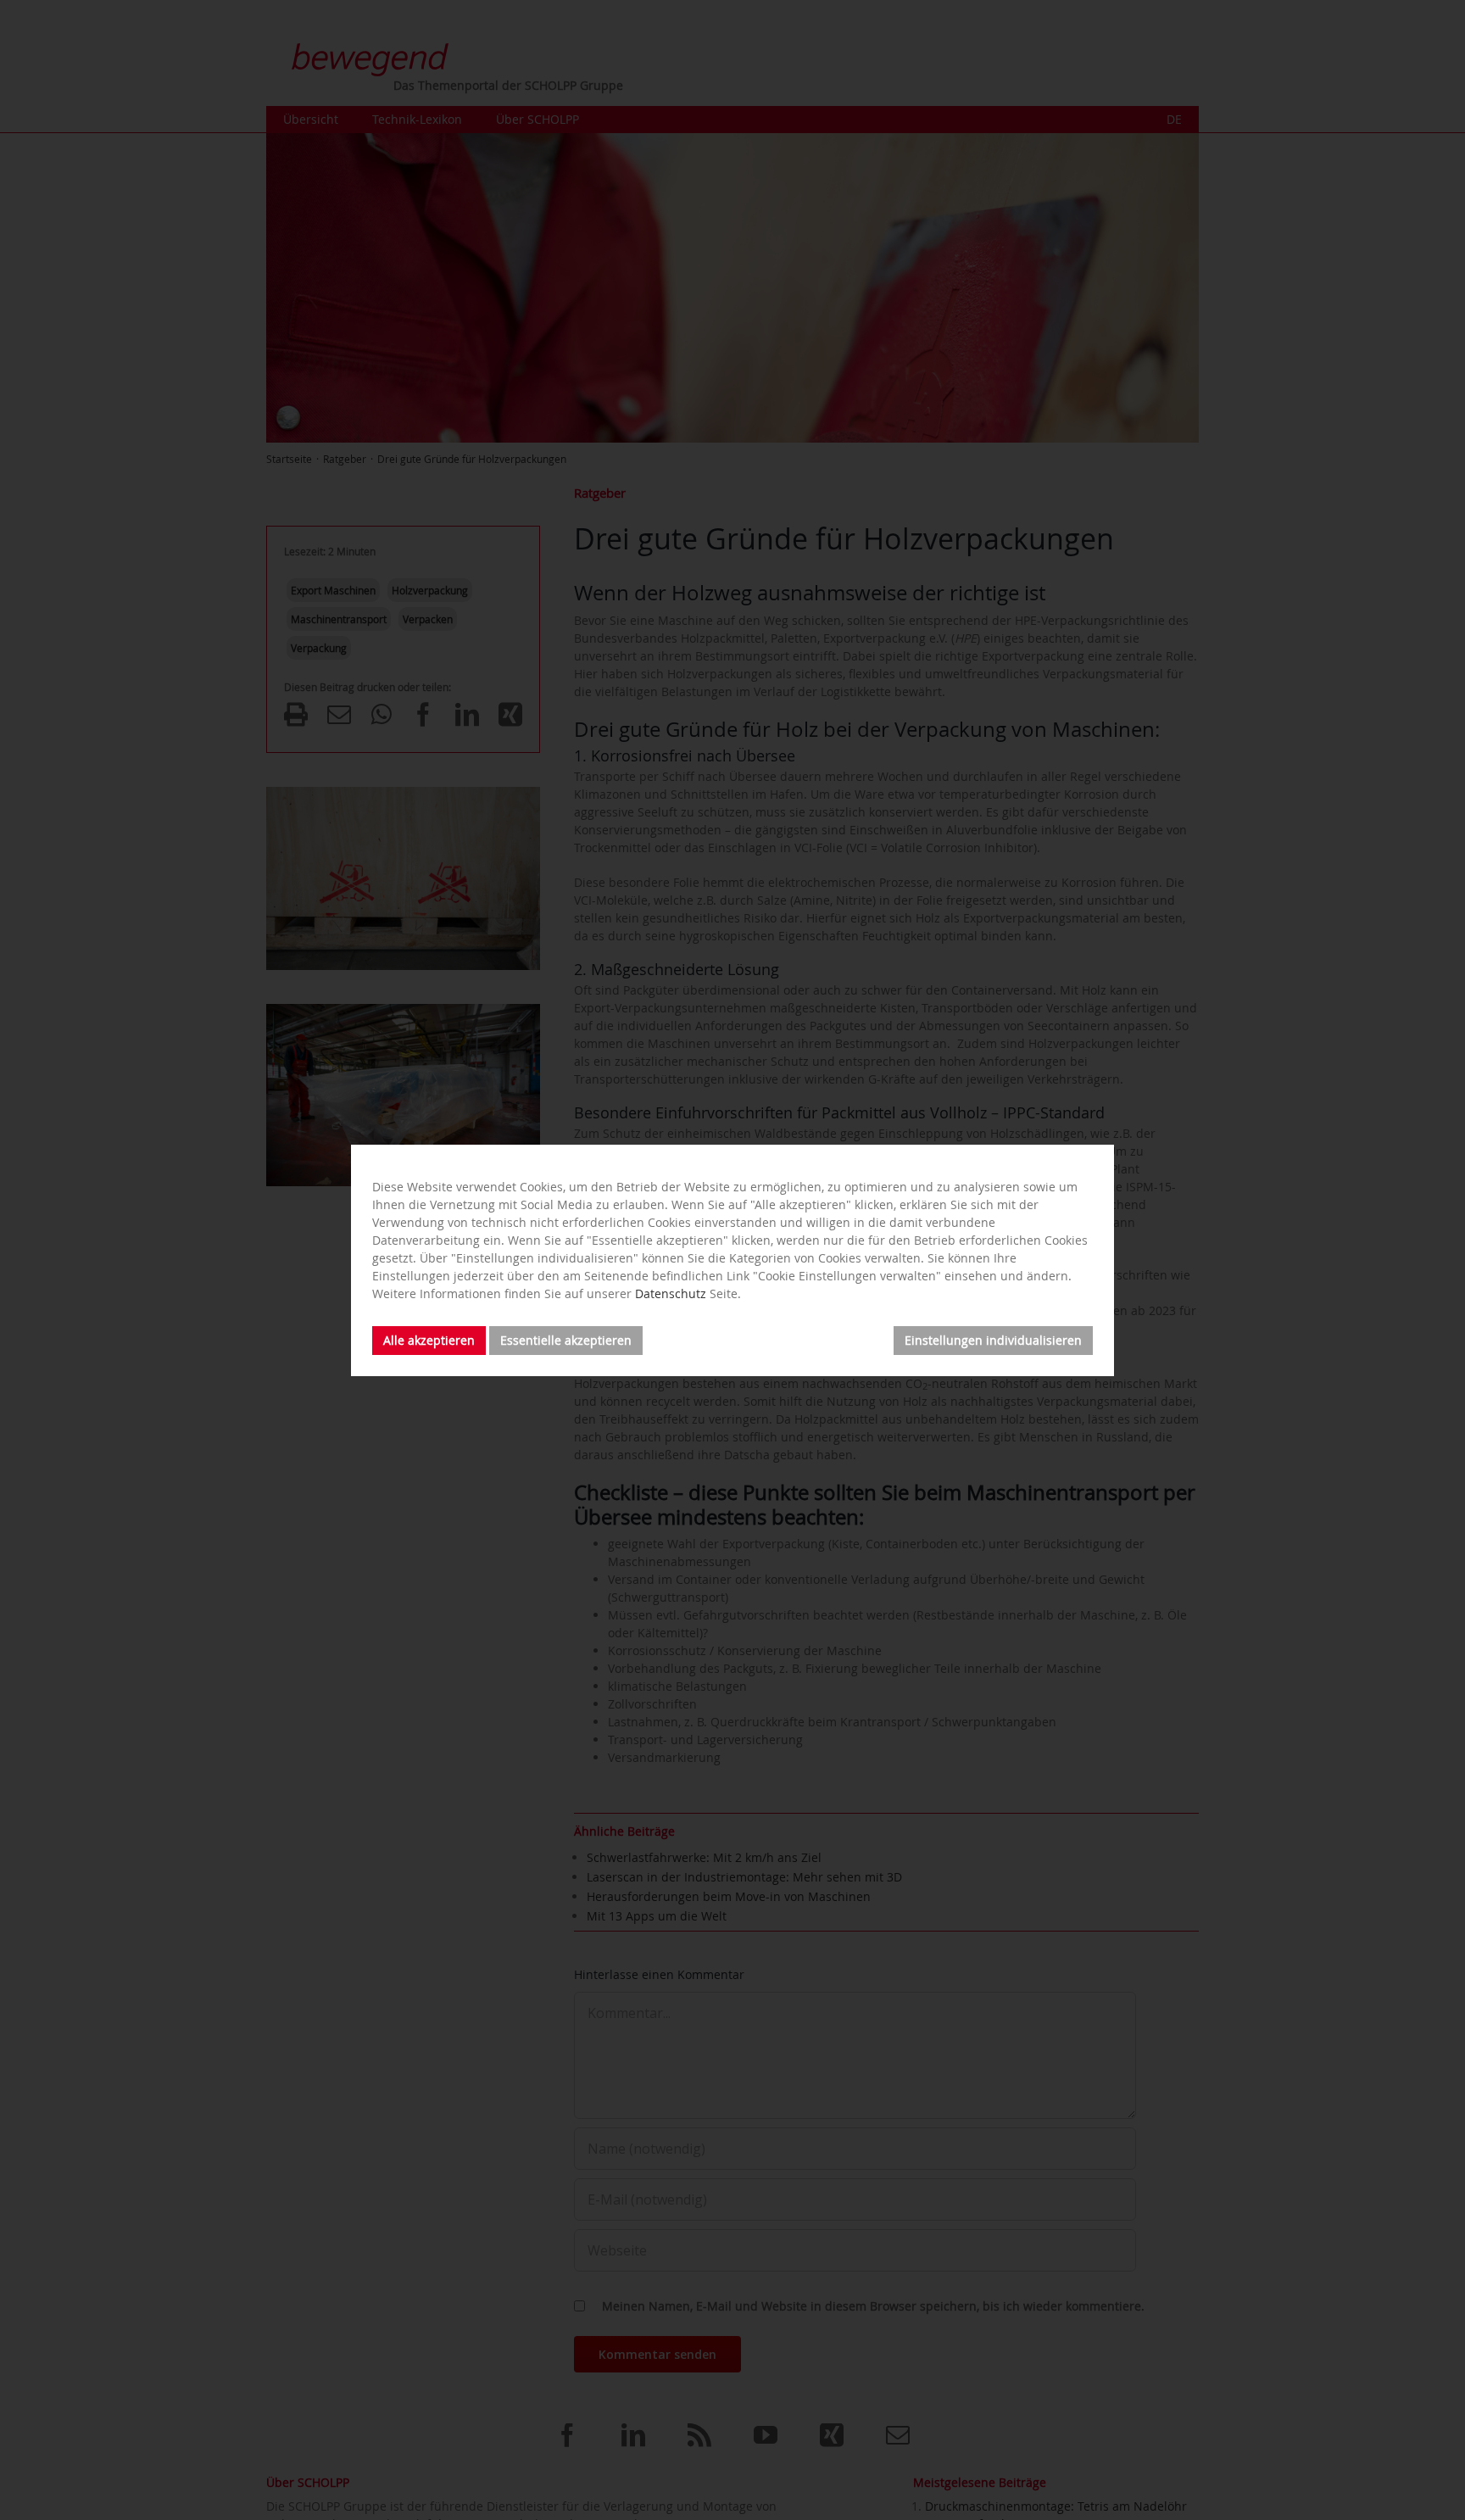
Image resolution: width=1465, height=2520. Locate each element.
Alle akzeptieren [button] (429, 1340)
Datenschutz (671, 1293)
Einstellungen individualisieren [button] (993, 1340)
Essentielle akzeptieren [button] (566, 1340)
